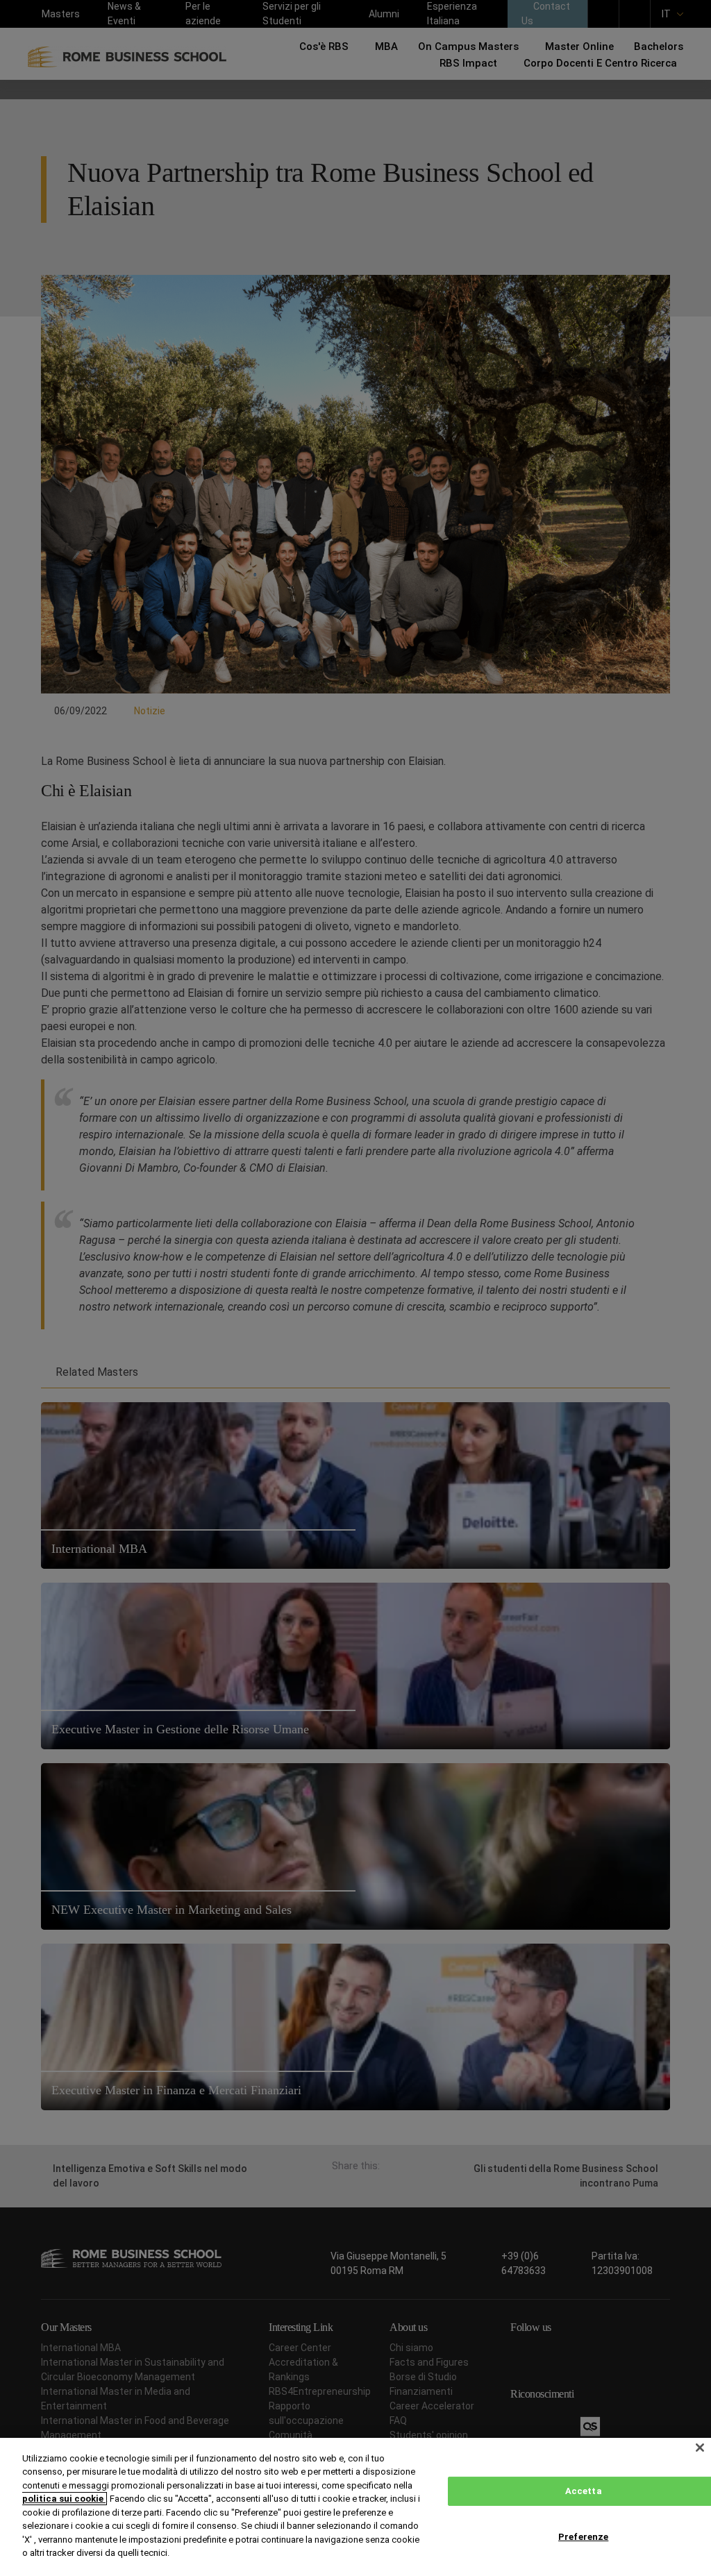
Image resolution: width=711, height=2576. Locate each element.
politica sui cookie (64, 2499)
